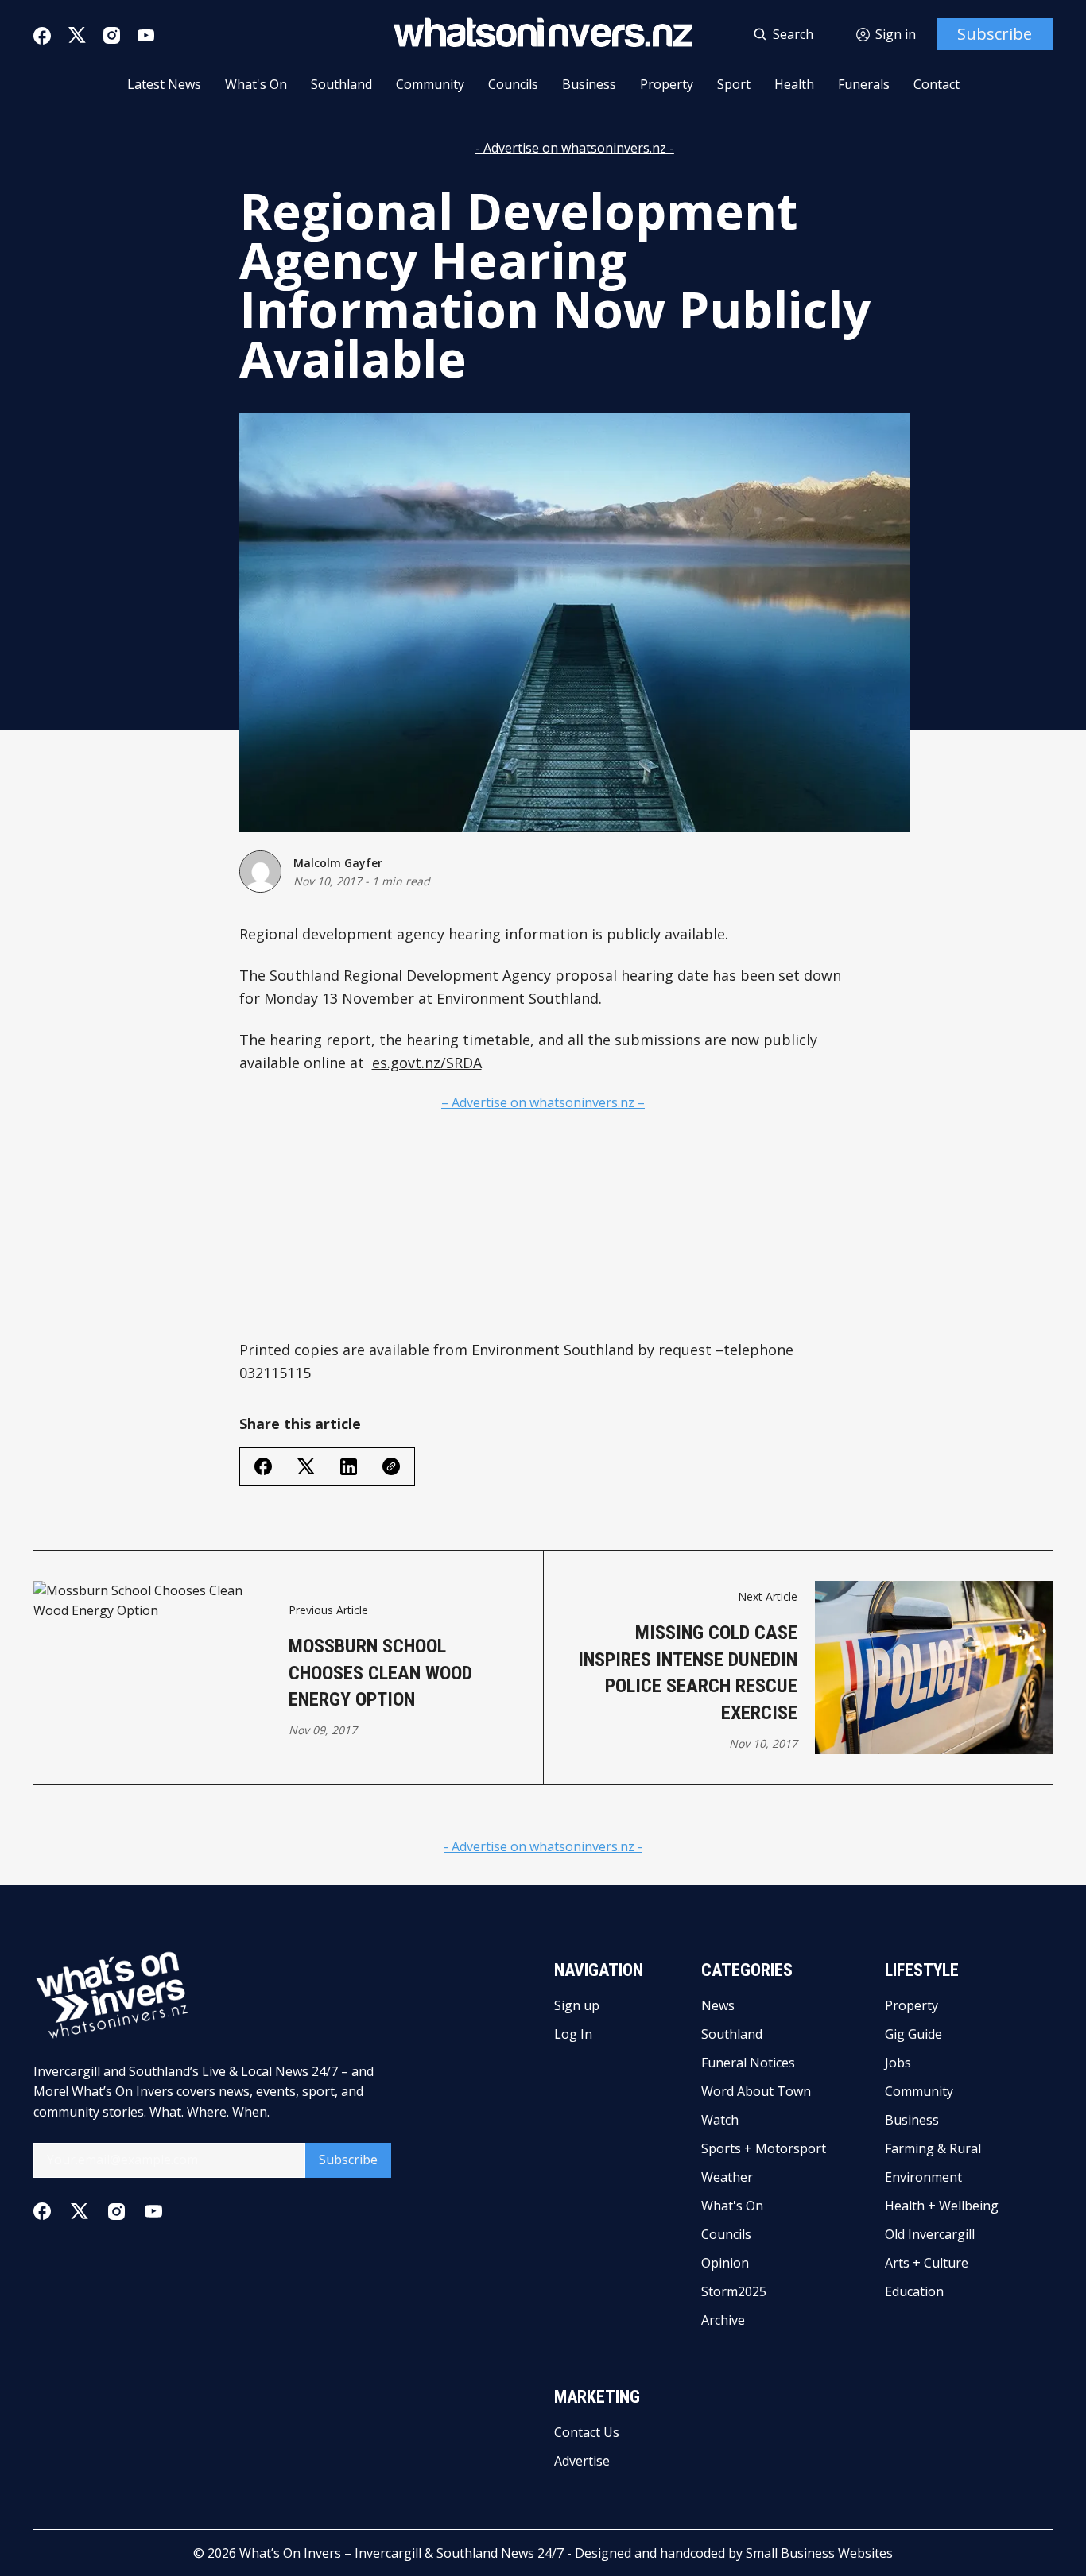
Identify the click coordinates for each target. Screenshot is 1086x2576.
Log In (573, 2034)
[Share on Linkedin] (349, 1467)
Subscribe (995, 34)
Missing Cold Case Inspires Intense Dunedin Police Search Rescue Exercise (688, 1673)
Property (667, 84)
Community (430, 84)
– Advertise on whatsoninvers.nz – (543, 1102)
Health (794, 84)
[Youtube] (146, 35)
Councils (513, 84)
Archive (723, 2320)
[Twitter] (77, 35)
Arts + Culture (927, 2263)
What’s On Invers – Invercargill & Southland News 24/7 (401, 2553)
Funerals (864, 84)
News (718, 2005)
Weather (727, 2177)
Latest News (164, 84)
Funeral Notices (748, 2063)
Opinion (725, 2263)
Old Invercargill (930, 2234)
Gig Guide (913, 2034)
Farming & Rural (933, 2148)
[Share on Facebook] (263, 1466)
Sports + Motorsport (764, 2148)
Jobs (898, 2063)
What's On (256, 84)
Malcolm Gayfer (338, 863)
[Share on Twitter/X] (306, 1467)
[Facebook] (42, 36)
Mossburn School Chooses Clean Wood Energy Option (380, 1673)
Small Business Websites (819, 2553)
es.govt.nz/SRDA (427, 1063)
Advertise (582, 2461)
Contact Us (587, 2432)
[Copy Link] (391, 1466)
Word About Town (756, 2091)
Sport (734, 84)
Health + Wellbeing (942, 2206)
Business (589, 84)
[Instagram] (112, 35)
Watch (720, 2120)
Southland (341, 84)
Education (914, 2291)
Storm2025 (734, 2291)
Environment (923, 2177)
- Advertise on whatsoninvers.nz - (575, 148)
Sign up (577, 2005)
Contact (937, 84)
